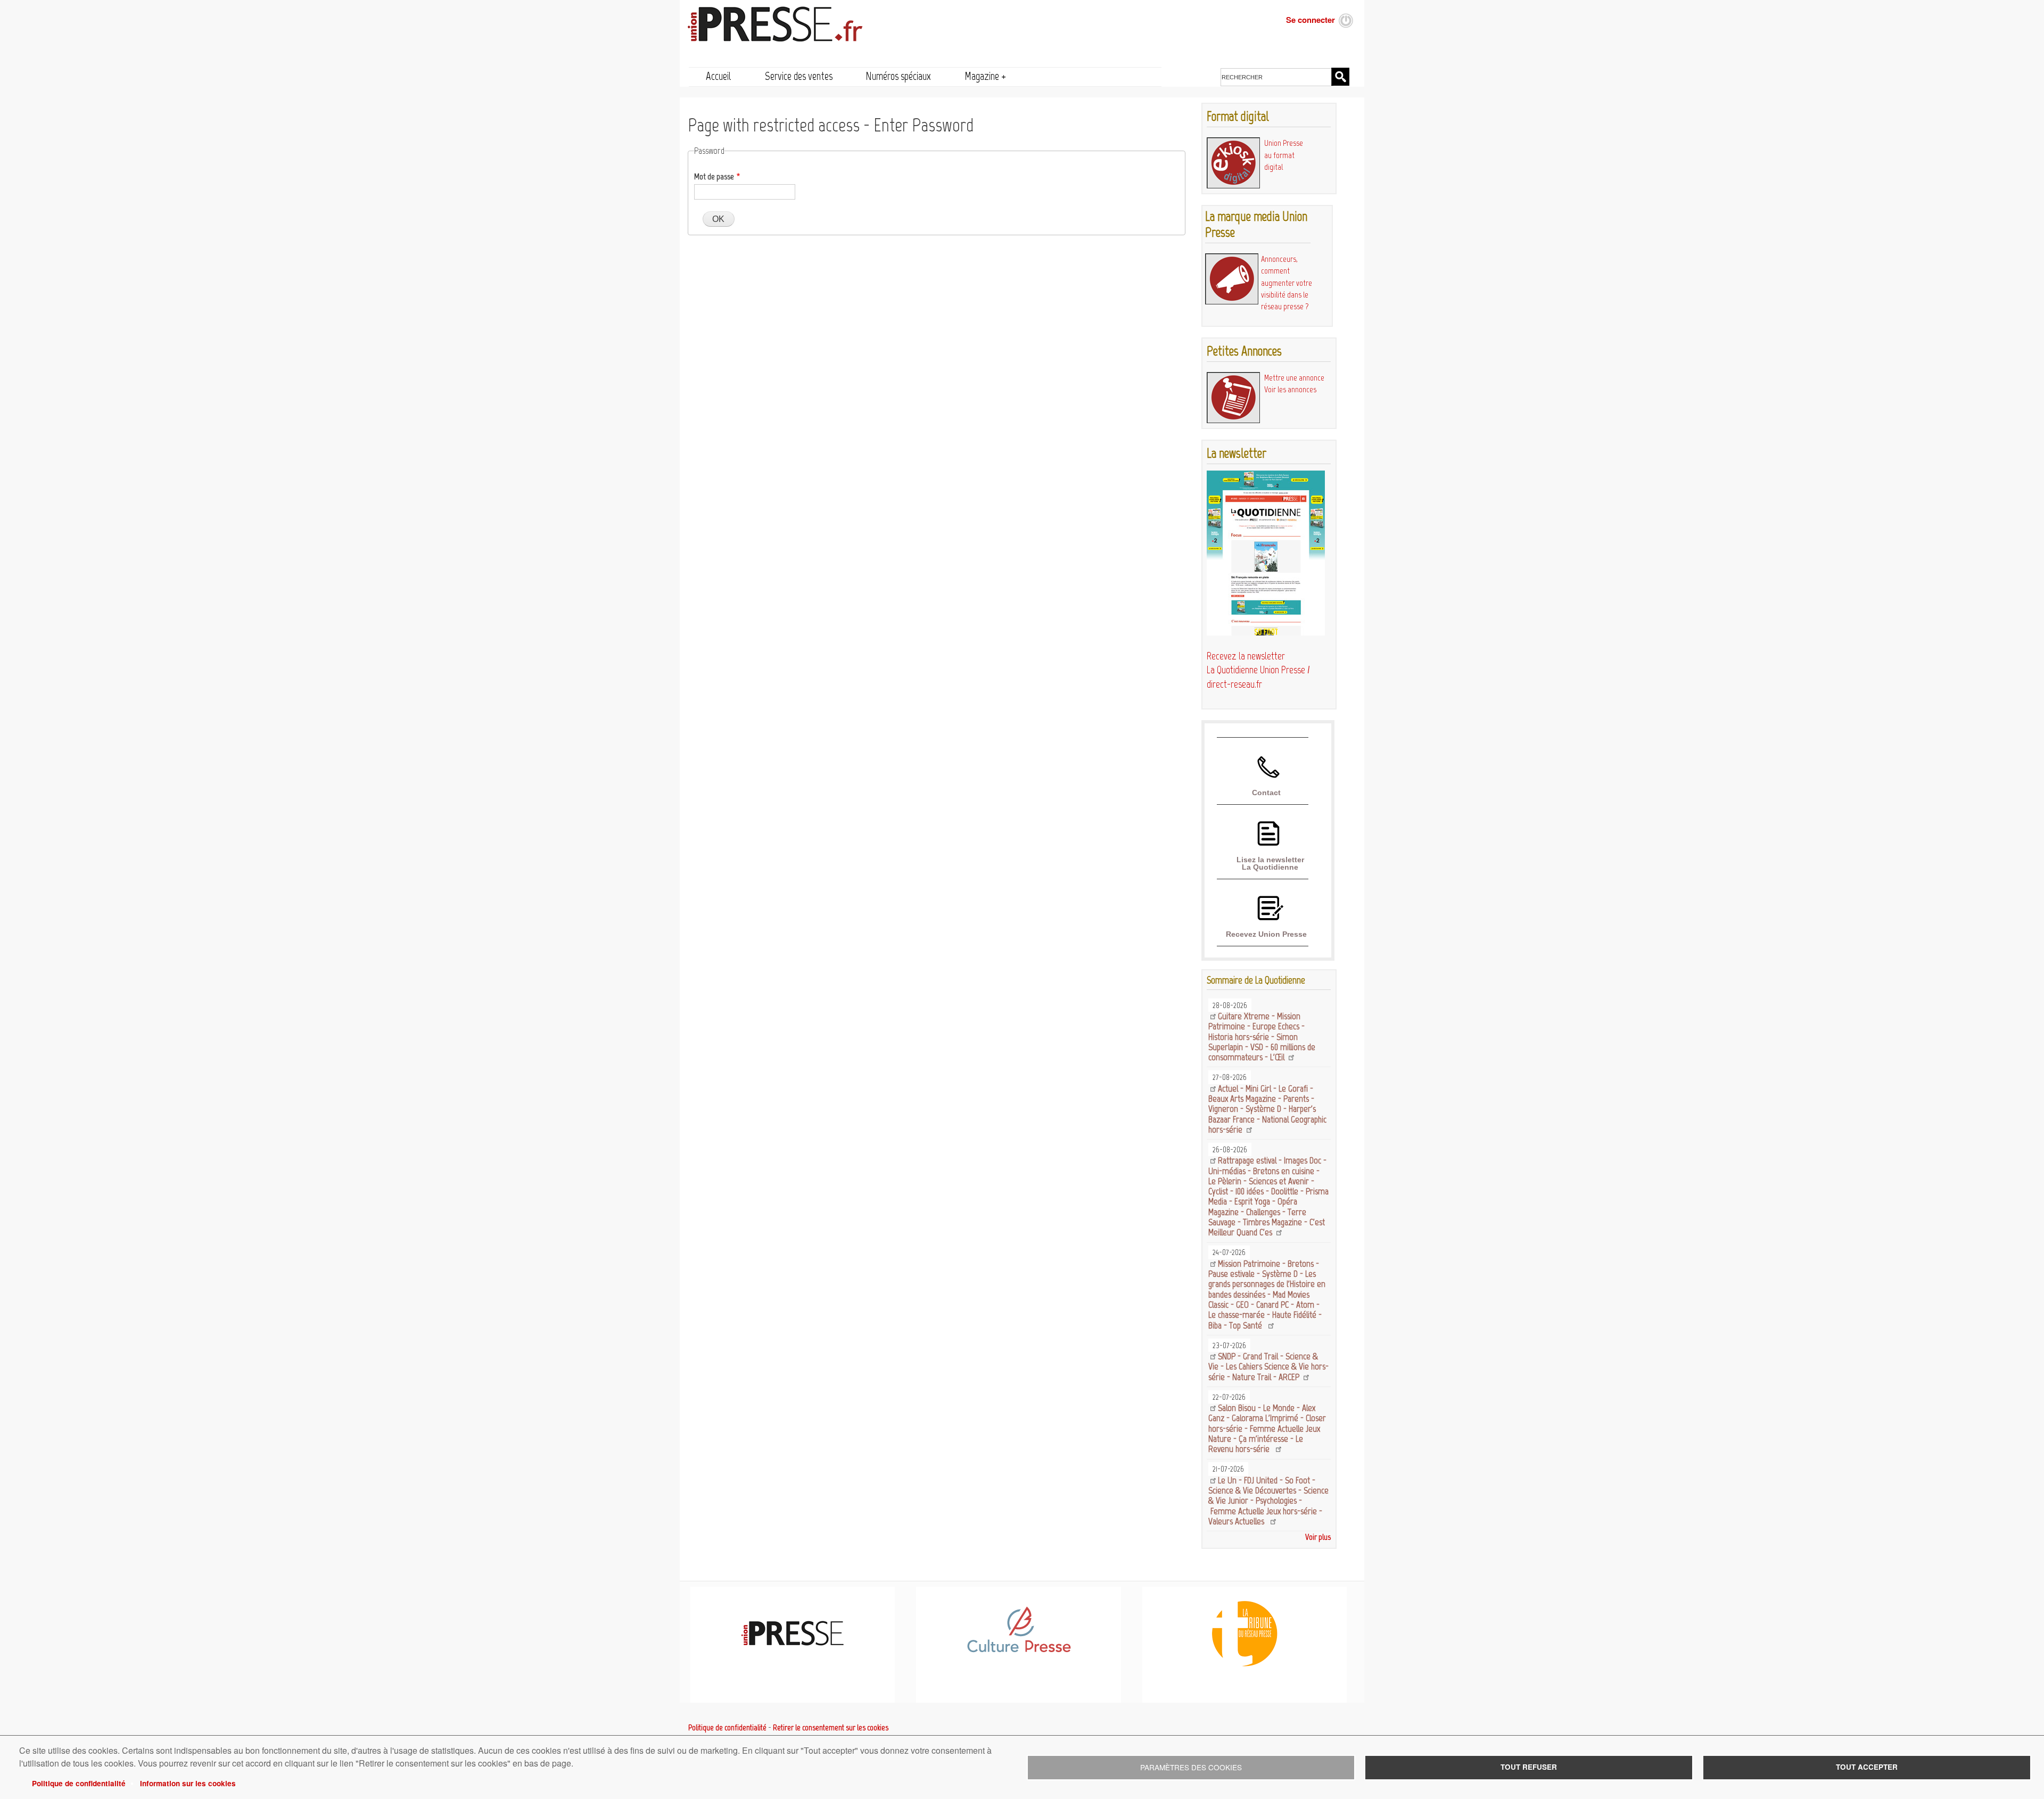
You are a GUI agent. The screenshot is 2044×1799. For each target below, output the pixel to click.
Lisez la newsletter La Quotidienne (1270, 863)
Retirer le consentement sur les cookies (831, 1728)
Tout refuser (1529, 1767)
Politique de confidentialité (79, 1783)
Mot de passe (714, 176)
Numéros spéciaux (898, 76)
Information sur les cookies (188, 1783)
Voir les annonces (1290, 389)
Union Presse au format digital (1284, 155)
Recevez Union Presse (1266, 934)
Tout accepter (1867, 1767)
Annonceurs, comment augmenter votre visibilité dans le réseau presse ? (1287, 283)
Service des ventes (799, 76)
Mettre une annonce (1294, 378)
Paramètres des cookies (1191, 1767)
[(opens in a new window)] (1019, 1651)
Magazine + (985, 76)
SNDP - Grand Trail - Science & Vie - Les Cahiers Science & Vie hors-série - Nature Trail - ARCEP (1268, 1367)
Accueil (719, 76)
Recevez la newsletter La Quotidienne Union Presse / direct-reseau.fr (1258, 670)
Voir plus (1318, 1537)
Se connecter (1311, 20)
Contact (1266, 793)
